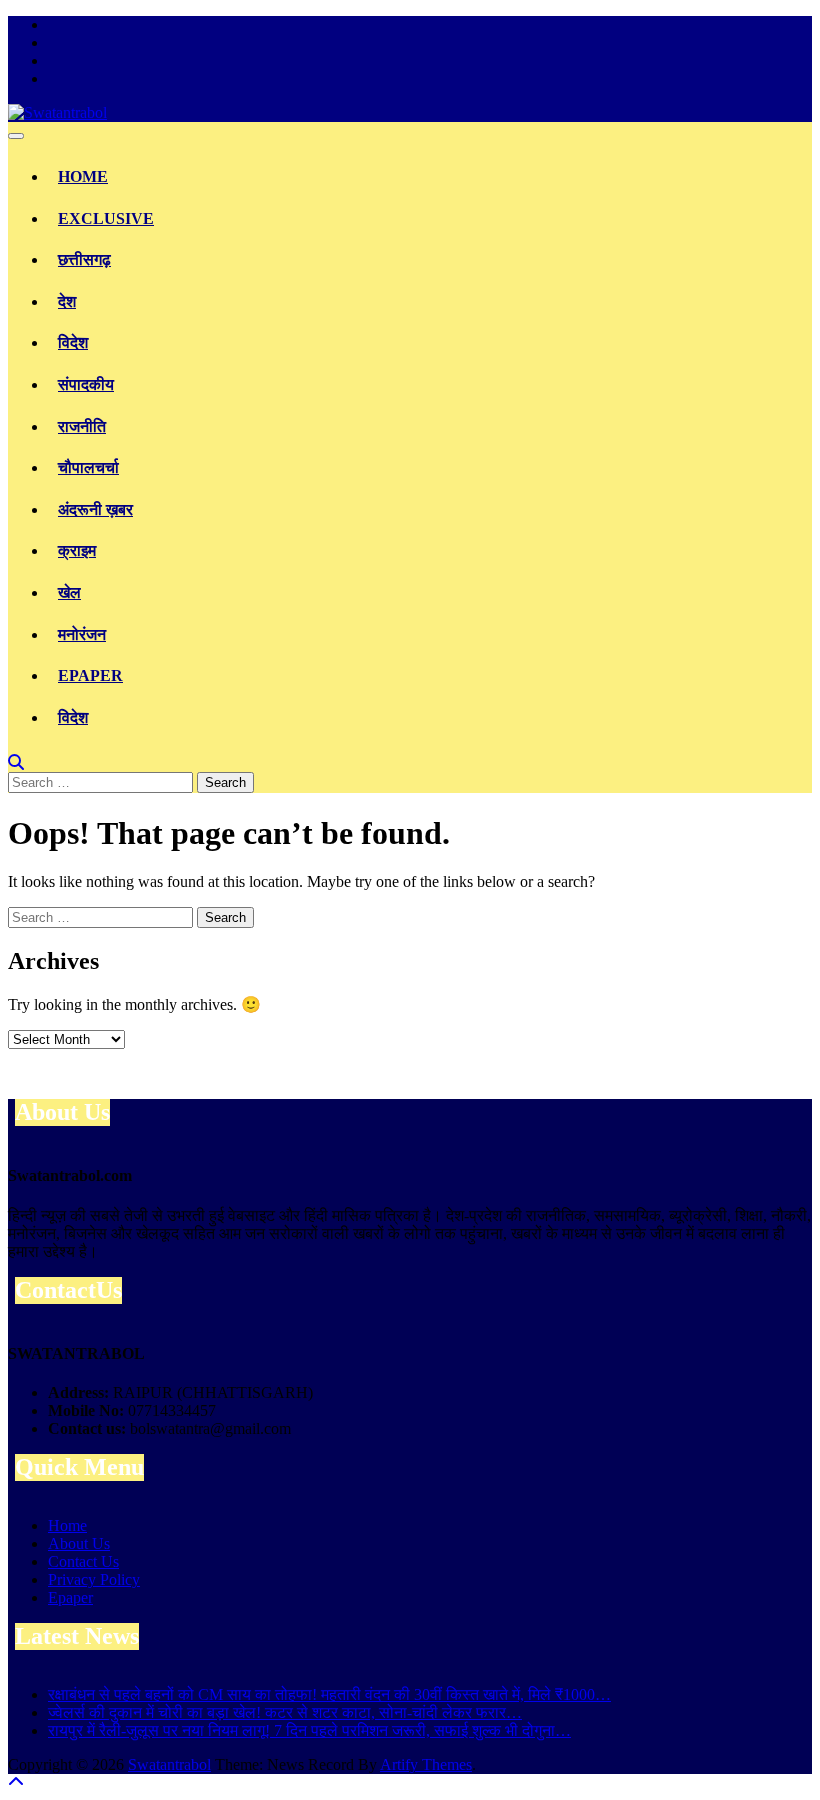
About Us (79, 1543)
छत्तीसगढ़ (84, 259)
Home (83, 176)
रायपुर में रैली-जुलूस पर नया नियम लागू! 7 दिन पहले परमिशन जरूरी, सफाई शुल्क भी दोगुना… (309, 1730)
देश (67, 301)
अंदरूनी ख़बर (95, 509)
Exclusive (106, 218)
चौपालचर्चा (88, 467)
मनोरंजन (82, 634)
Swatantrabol (169, 1764)
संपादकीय (86, 384)
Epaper (90, 675)
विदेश (73, 342)
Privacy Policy (94, 1579)
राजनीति (82, 426)
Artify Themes (426, 1764)
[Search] (16, 762)
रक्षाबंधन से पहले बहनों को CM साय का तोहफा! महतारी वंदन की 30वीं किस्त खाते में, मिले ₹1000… (329, 1694)
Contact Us (83, 1561)
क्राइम (77, 550)
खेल (69, 592)
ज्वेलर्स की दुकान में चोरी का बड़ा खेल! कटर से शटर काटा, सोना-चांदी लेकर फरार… (285, 1712)
